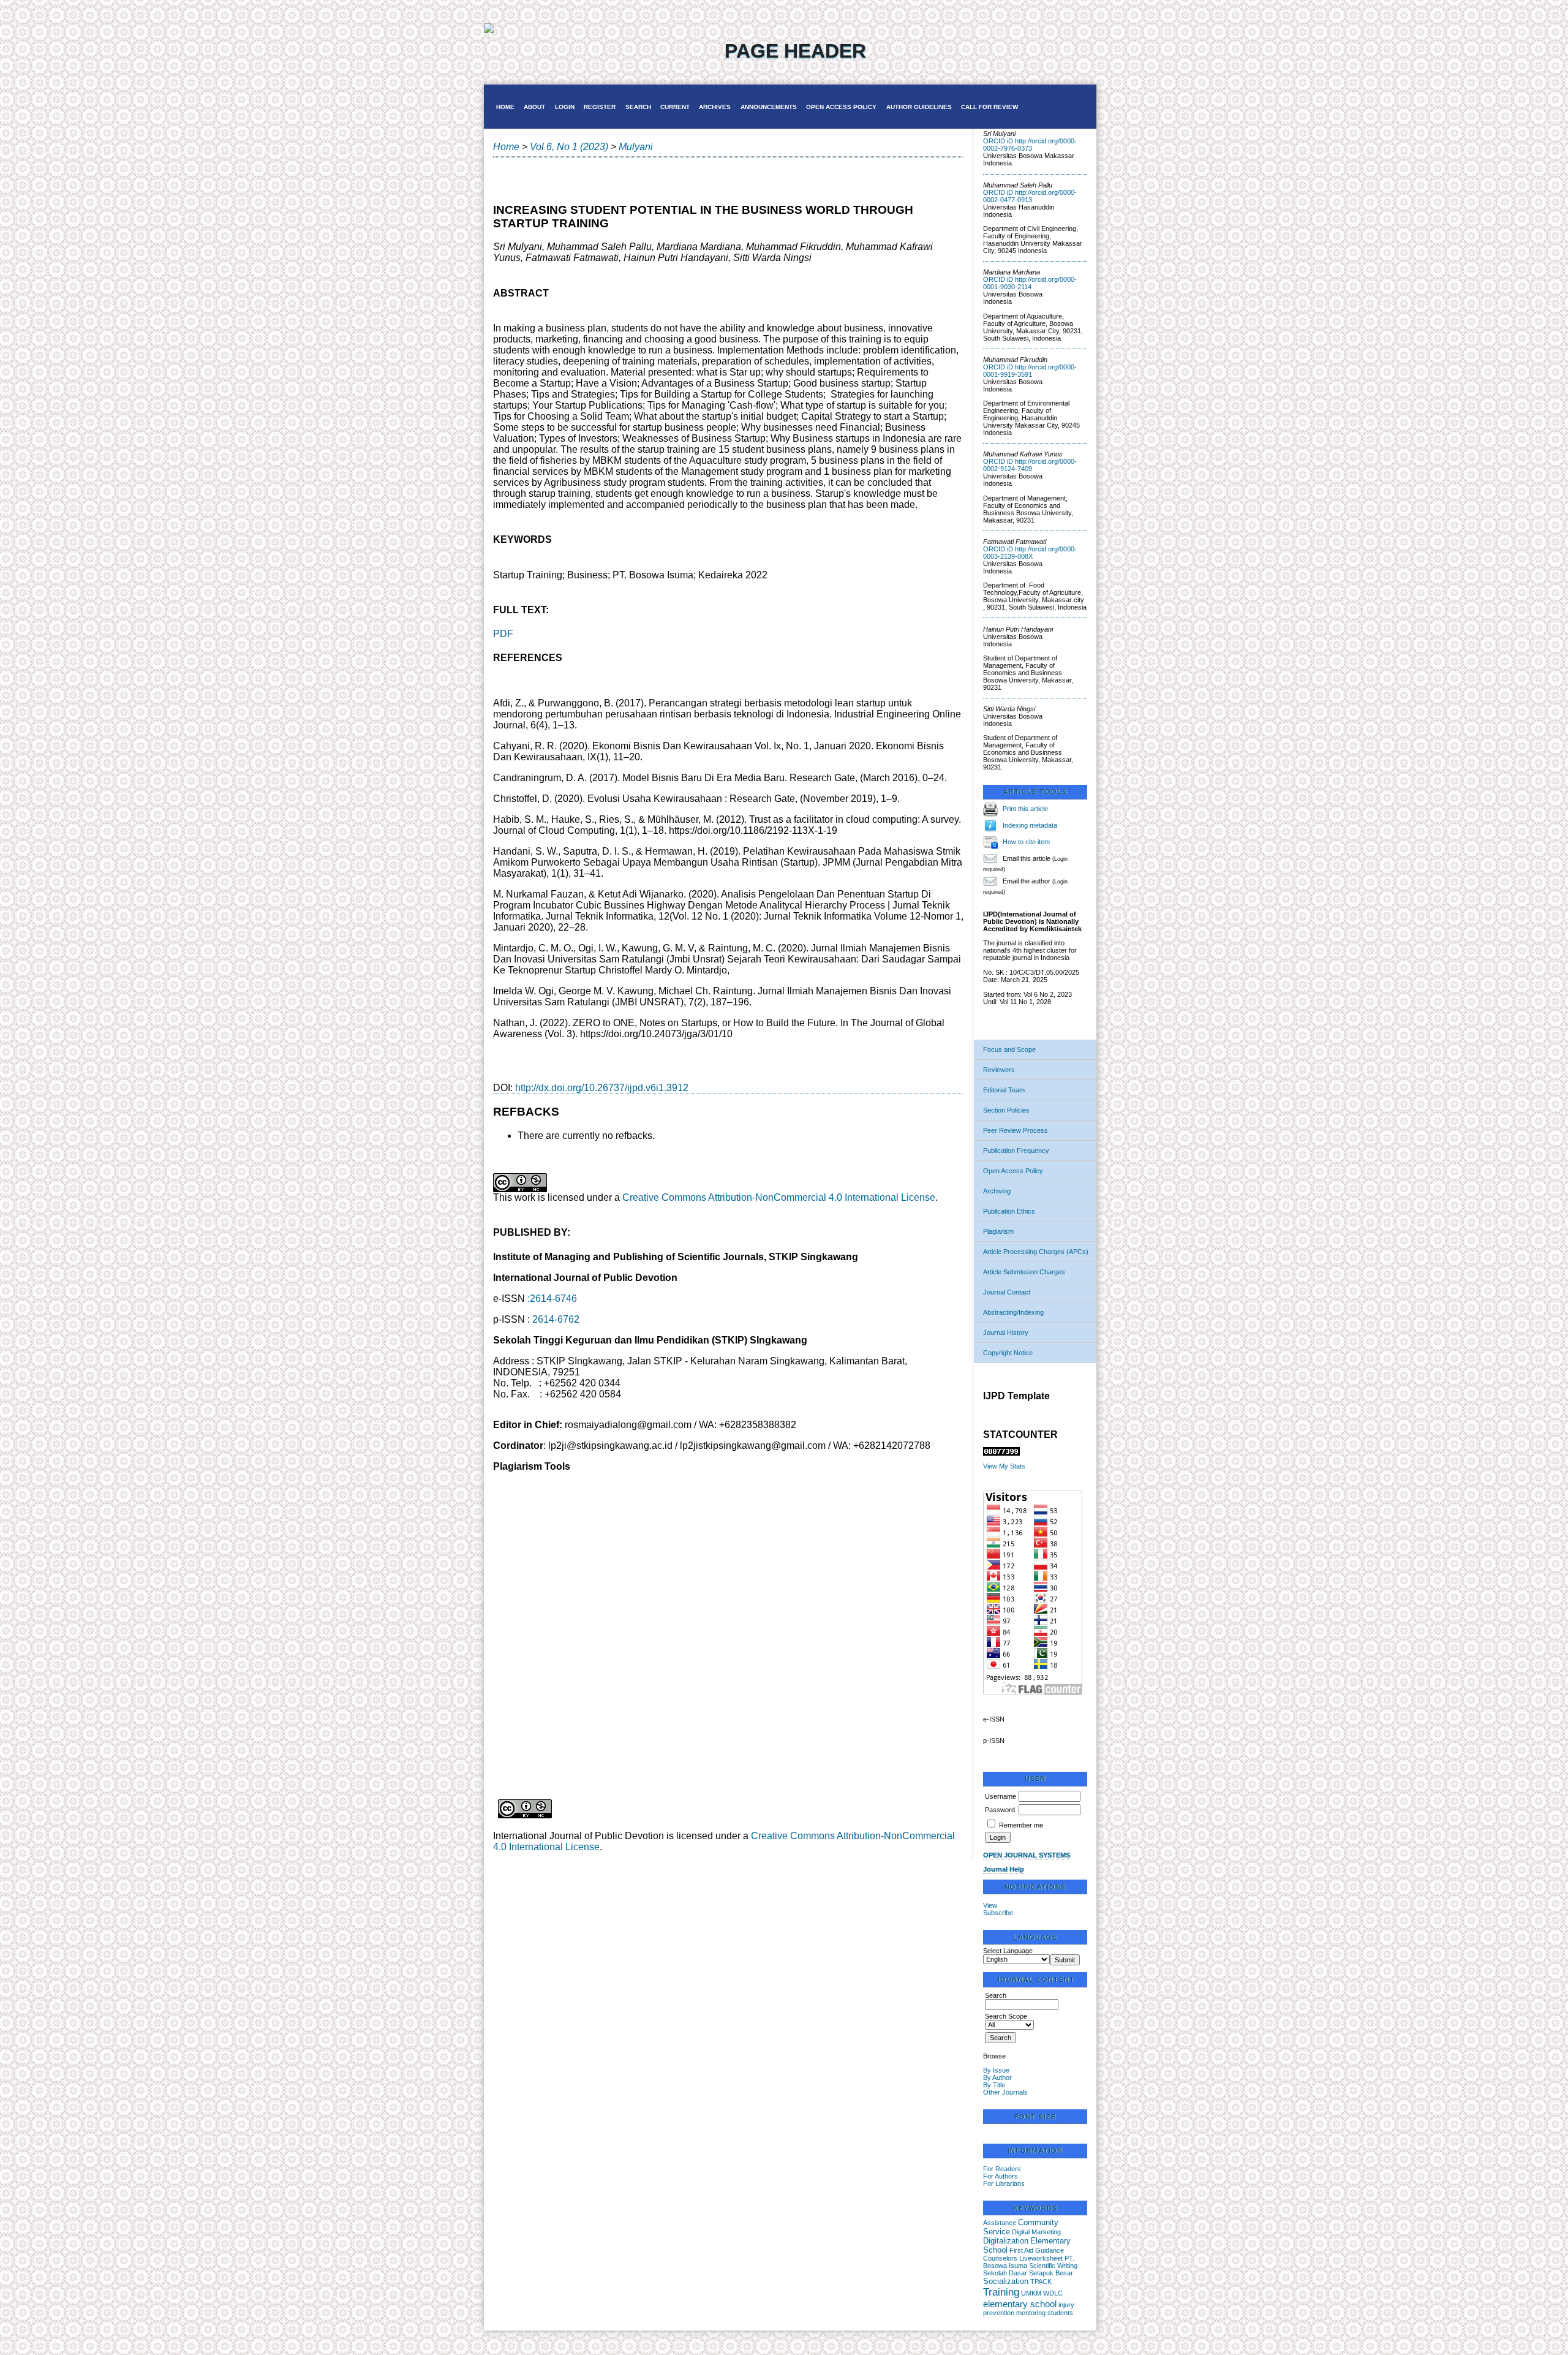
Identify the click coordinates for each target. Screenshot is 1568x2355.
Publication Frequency (1016, 1151)
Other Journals (1005, 2092)
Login (565, 107)
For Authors (1001, 2176)
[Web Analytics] (1001, 1453)
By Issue (996, 2070)
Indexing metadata (1030, 825)
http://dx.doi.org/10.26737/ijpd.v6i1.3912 (602, 1088)
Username (1001, 1796)
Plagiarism (998, 1231)
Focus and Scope (1009, 1049)
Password (1000, 1810)
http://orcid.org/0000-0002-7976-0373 (1030, 145)
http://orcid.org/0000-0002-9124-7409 (1030, 465)
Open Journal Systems (1027, 1855)
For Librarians (1004, 2183)
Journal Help (1004, 1869)
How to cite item (1026, 842)
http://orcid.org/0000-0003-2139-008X (1030, 553)
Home (505, 107)
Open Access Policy (1013, 1171)
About (534, 107)
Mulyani (636, 147)
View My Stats (1004, 1466)
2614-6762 (556, 1319)
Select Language (1008, 1951)
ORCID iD (998, 141)
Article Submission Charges (1024, 1272)
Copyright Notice (1008, 1353)
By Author (997, 2077)
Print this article (1025, 809)
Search (638, 107)
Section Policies (1006, 1110)
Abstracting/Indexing (1013, 1312)
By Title (994, 2085)
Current (675, 107)
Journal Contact (1007, 1292)
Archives (715, 107)
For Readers (1002, 2169)
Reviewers (999, 1070)
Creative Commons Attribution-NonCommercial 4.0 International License (779, 1197)
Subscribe (998, 1913)
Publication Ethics (1009, 1211)
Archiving (997, 1191)
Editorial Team (1004, 1090)
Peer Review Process (1016, 1130)
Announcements (769, 107)
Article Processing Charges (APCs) (1036, 1252)
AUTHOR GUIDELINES (919, 107)
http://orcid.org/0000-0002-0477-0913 (1030, 196)
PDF (503, 634)
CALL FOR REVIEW (989, 107)
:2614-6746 (552, 1298)
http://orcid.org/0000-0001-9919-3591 (1030, 371)
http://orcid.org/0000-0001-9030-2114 (1030, 283)
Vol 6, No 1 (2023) (569, 147)
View (990, 1905)
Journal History (1006, 1332)
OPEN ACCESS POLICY (841, 107)
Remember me (1021, 1825)
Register (600, 107)
